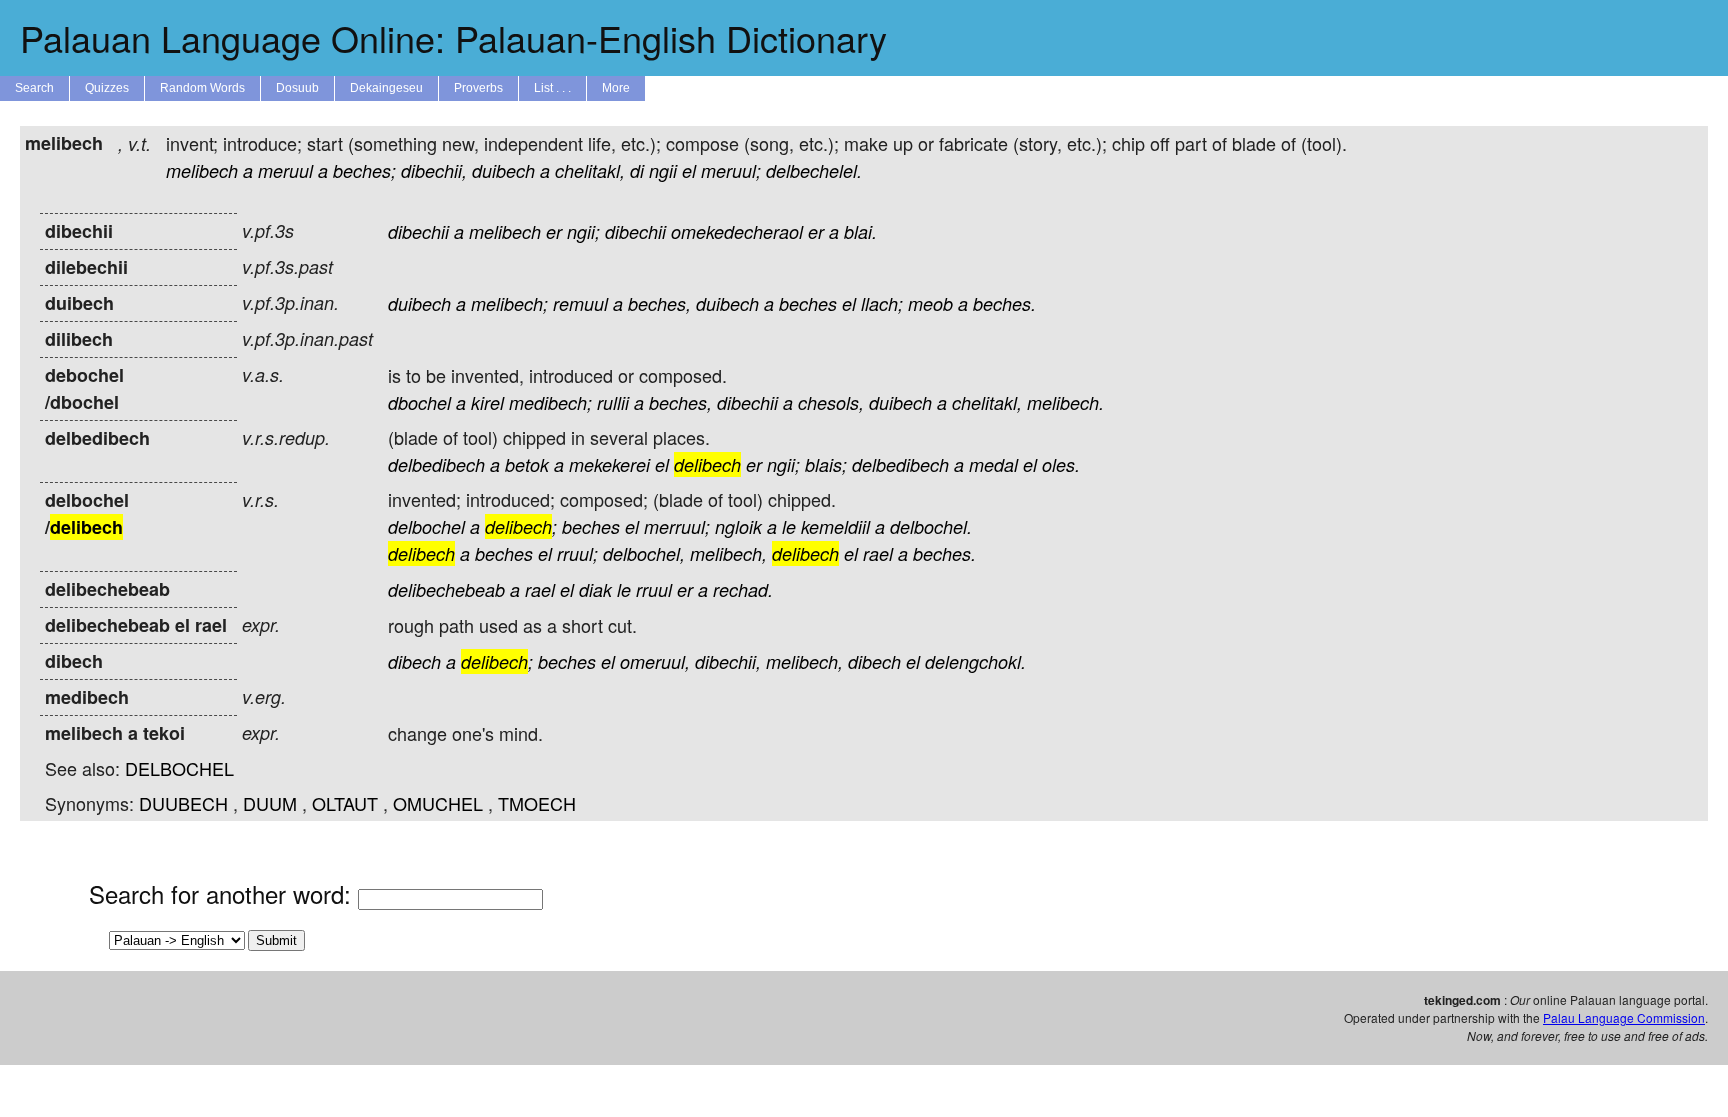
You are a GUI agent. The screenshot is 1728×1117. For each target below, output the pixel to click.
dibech (414, 661)
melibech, (728, 553)
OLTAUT (345, 803)
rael (878, 553)
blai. (860, 231)
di (637, 170)
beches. (1004, 303)
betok (527, 464)
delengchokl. (975, 661)
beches (808, 303)
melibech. (1065, 402)
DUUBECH (183, 803)
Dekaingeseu (386, 88)
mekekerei (609, 464)
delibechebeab (446, 589)
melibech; (509, 303)
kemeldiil (835, 526)
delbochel (426, 526)
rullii (613, 402)
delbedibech (436, 464)
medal (993, 464)
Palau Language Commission (1624, 1017)
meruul (285, 170)
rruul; (577, 553)
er (554, 231)
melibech (202, 170)
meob (930, 303)
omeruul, (655, 661)
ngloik (738, 526)
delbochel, (644, 553)
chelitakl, (590, 170)
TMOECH (537, 803)
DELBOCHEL (179, 768)
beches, (659, 303)
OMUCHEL (438, 803)
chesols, (831, 402)
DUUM (270, 803)
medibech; (550, 402)
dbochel (419, 402)
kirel (487, 402)
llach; (882, 303)
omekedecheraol (737, 231)
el (689, 170)
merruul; (677, 526)
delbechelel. (814, 170)
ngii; (583, 231)
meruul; (731, 170)
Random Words (202, 88)
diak (595, 589)
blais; (826, 464)
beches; (364, 170)
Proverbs (478, 88)
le (789, 526)
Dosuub (297, 88)
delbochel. (931, 526)
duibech (503, 170)
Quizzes (107, 88)
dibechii (418, 231)
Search (34, 88)
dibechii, (434, 170)
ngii (663, 170)
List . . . (552, 88)
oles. (1061, 464)
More (616, 88)
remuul (580, 303)
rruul (654, 589)
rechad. (743, 589)
